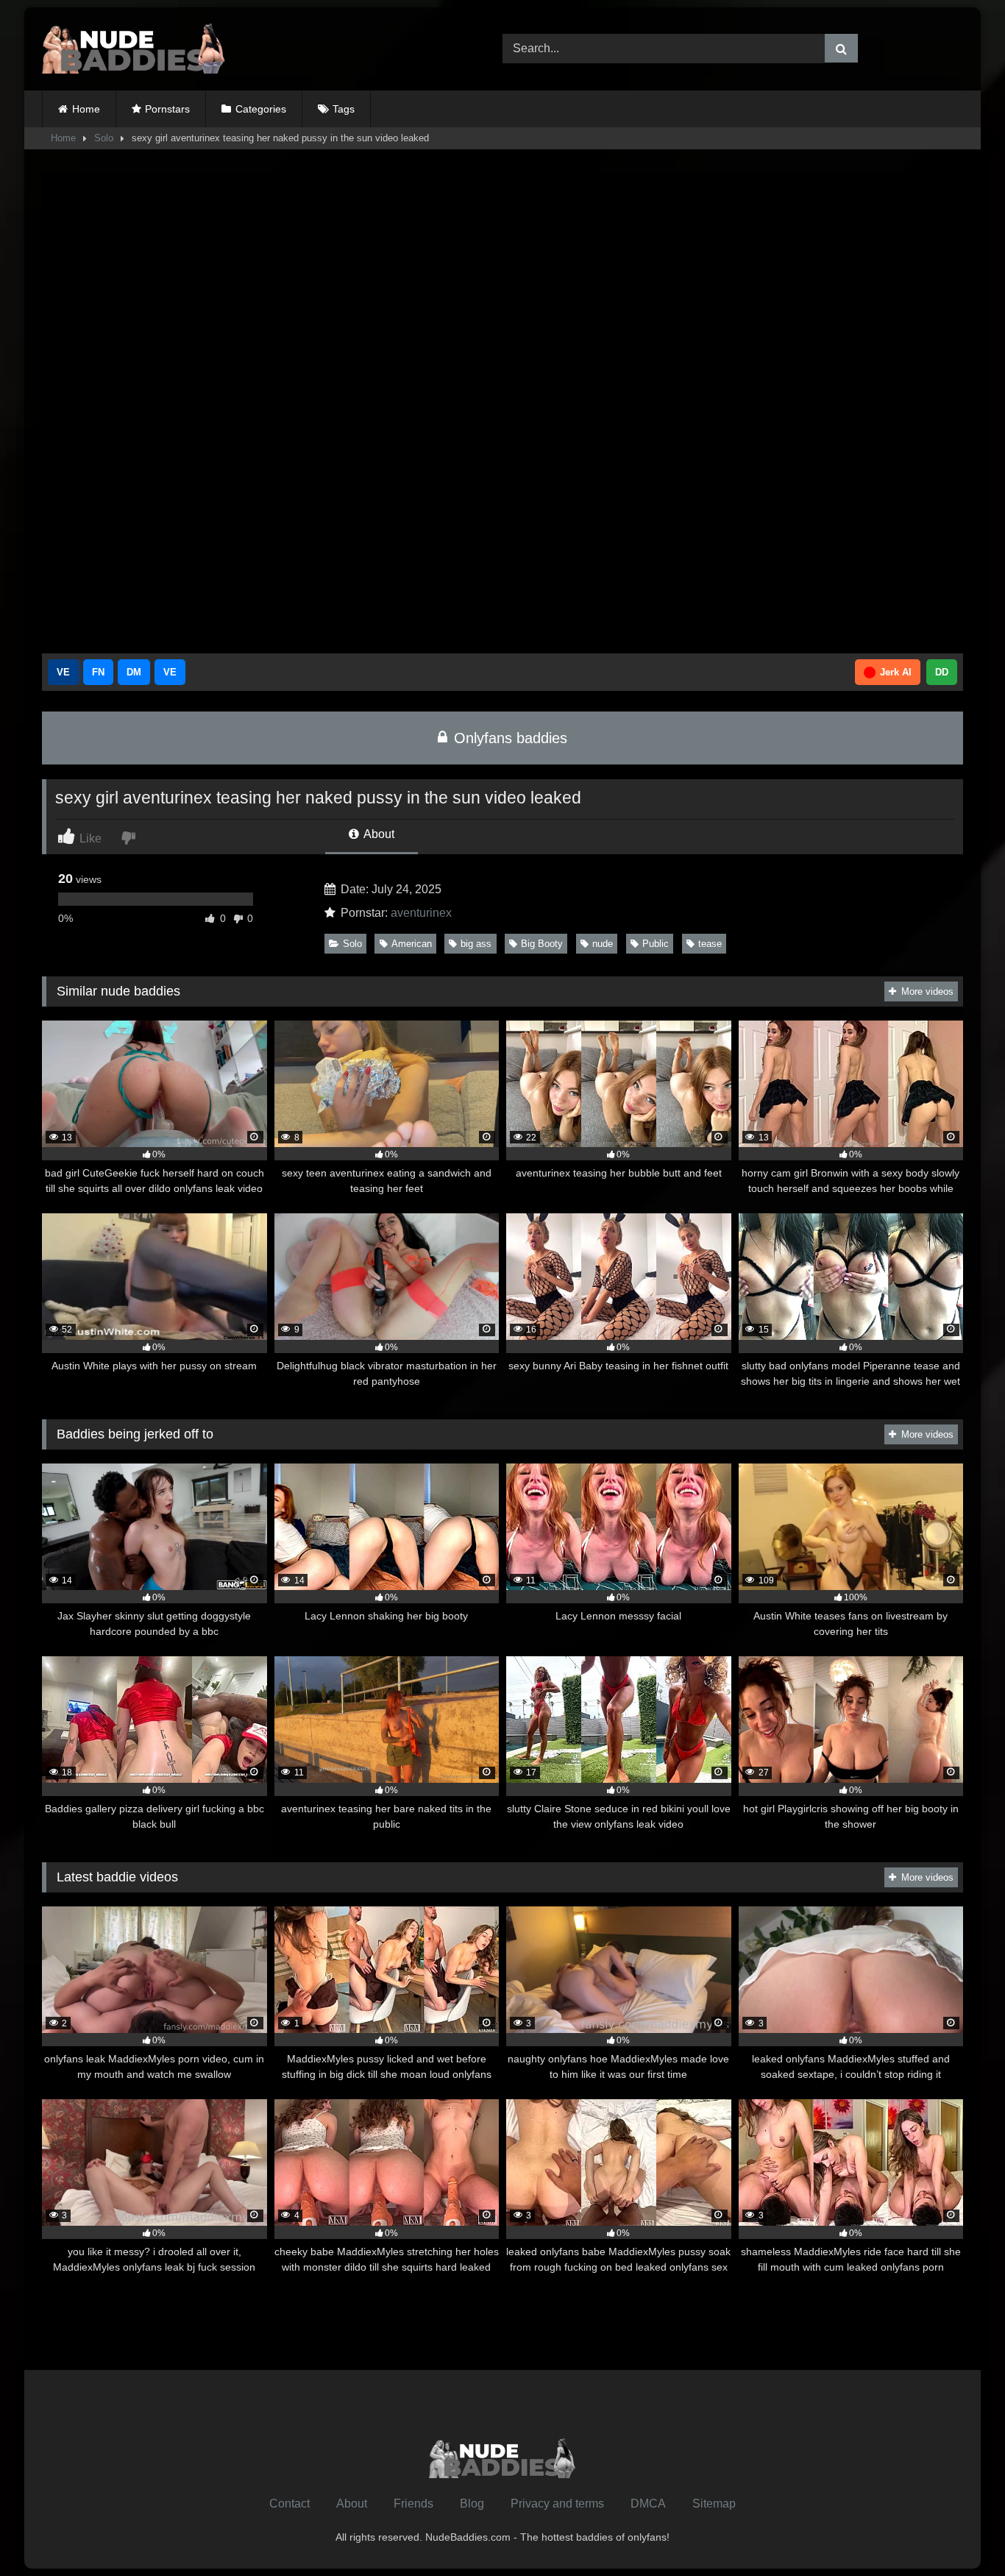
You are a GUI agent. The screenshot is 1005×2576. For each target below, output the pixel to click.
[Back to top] (959, 2532)
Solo (104, 138)
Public (656, 944)
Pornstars (167, 109)
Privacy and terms (557, 2504)
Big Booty (542, 944)
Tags (344, 109)
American (412, 944)
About (378, 834)
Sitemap (714, 2504)
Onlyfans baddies (508, 738)
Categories (261, 109)
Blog (472, 2504)
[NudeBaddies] (134, 49)
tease (710, 944)
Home (86, 109)
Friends (413, 2504)
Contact (290, 2504)
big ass (476, 944)
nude (603, 944)
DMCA (648, 2504)
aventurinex (421, 913)
